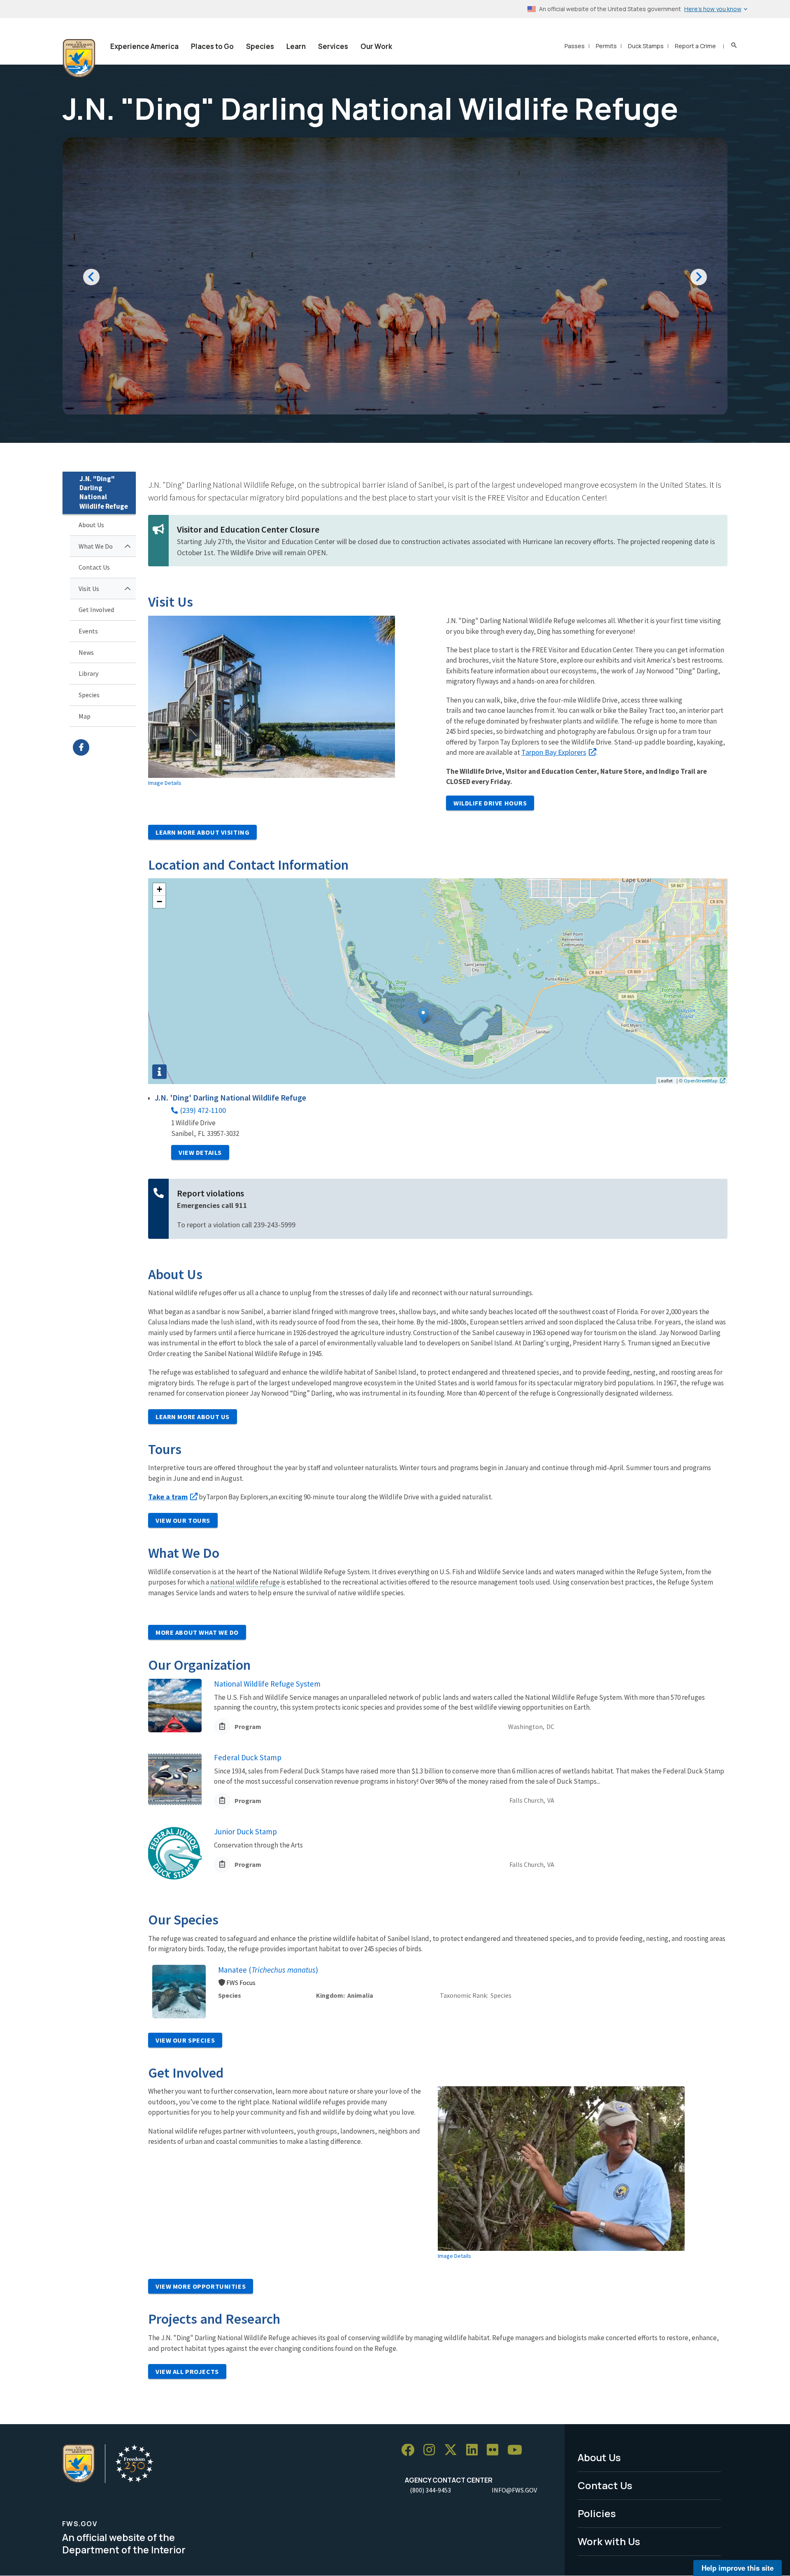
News (86, 652)
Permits (606, 46)
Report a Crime (695, 46)
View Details (200, 1152)
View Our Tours (183, 1520)
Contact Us (94, 567)
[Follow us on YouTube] (518, 2450)
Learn (296, 46)
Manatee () (268, 1970)
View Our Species (185, 2040)
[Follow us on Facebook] (411, 2450)
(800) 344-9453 (430, 2490)
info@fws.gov (514, 2490)
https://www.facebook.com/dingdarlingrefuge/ (104, 747)
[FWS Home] (79, 58)
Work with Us (609, 2541)
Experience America (144, 46)
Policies (597, 2513)
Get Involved (96, 610)
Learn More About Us (193, 1417)
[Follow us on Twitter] (453, 2450)
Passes (575, 46)
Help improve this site (738, 2568)
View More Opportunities (201, 2286)
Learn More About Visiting (202, 832)
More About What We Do (197, 1632)
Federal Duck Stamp (248, 1757)
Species (260, 46)
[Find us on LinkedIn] (475, 2450)
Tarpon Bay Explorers (554, 752)
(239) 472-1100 (203, 1110)
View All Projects (187, 2371)
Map (85, 716)
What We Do (96, 546)
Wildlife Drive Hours (490, 803)
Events (88, 631)
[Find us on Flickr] (495, 2450)
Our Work (376, 46)
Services (333, 46)
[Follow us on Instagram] (432, 2450)
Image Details (165, 783)
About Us (91, 525)
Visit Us (89, 589)
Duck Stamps (646, 46)
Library (88, 673)
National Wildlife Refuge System (267, 1684)
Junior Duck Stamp (245, 1831)
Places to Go (212, 46)
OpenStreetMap (701, 1080)
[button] (423, 1016)
